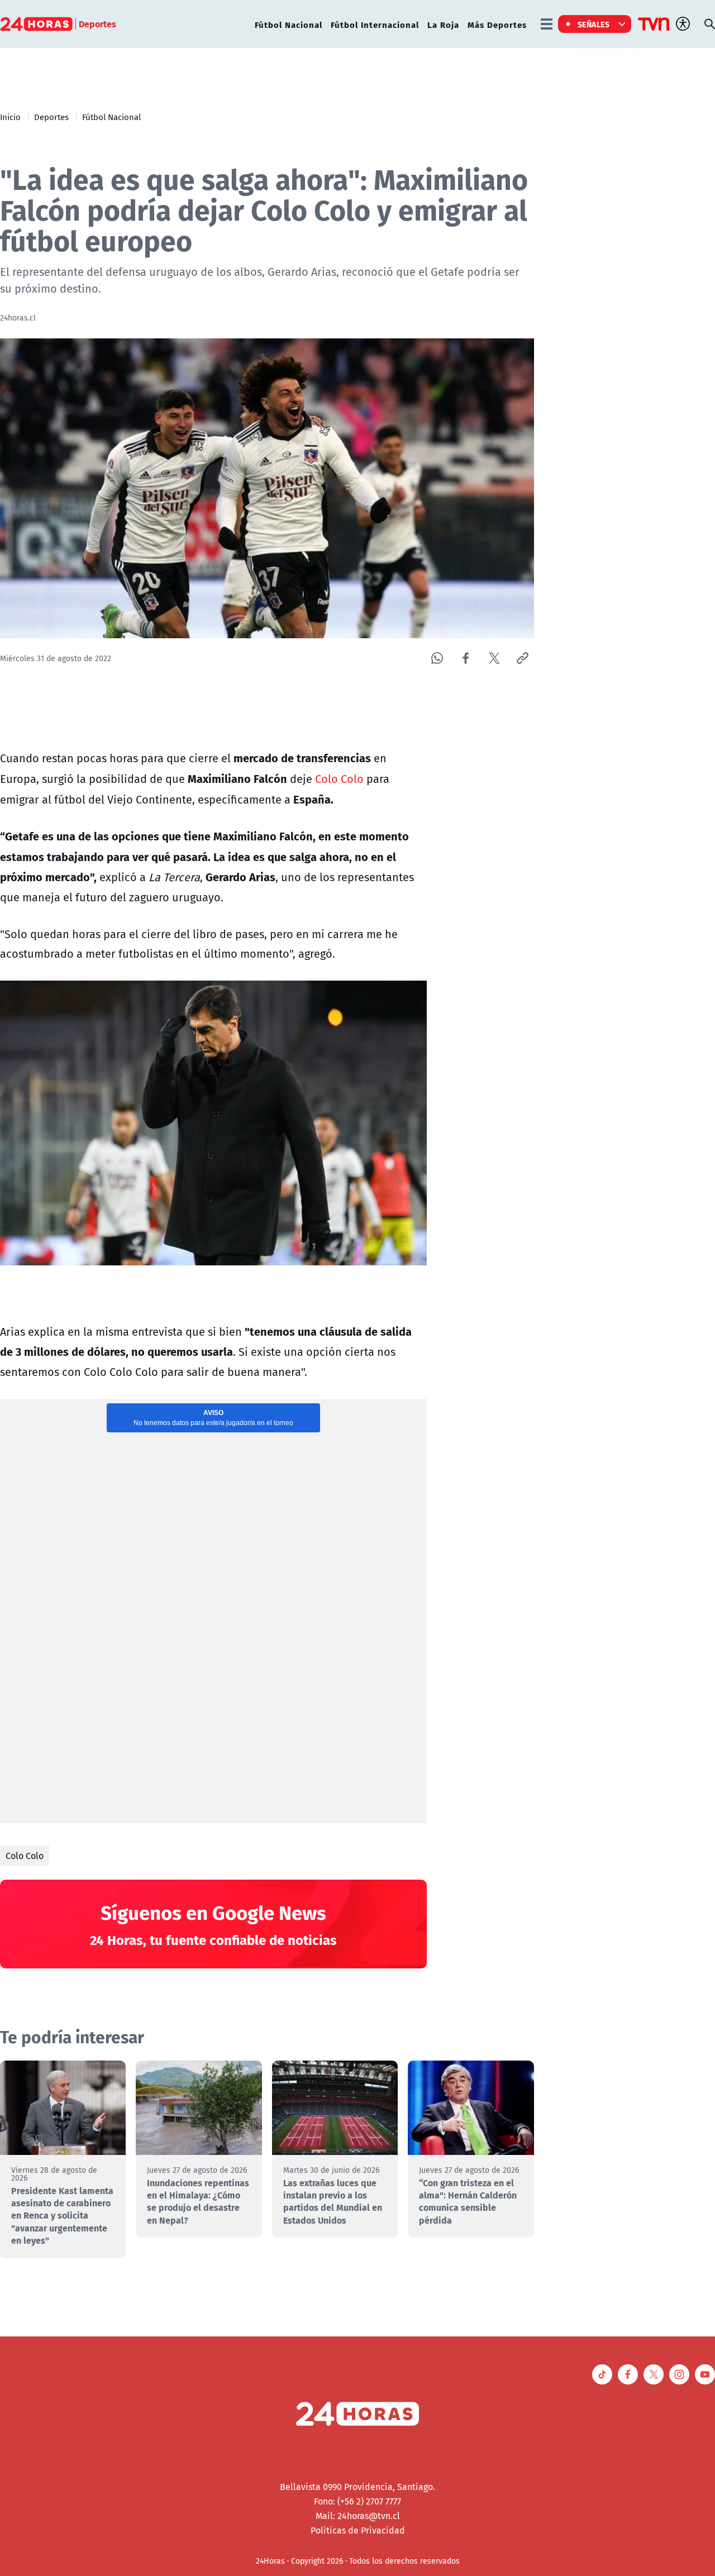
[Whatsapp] (437, 658)
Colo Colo (339, 779)
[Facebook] (466, 658)
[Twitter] (494, 658)
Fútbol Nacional (289, 24)
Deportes (51, 117)
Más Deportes (497, 24)
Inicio (10, 117)
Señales (594, 24)
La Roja (443, 24)
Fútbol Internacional (375, 24)
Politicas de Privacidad (358, 2530)
